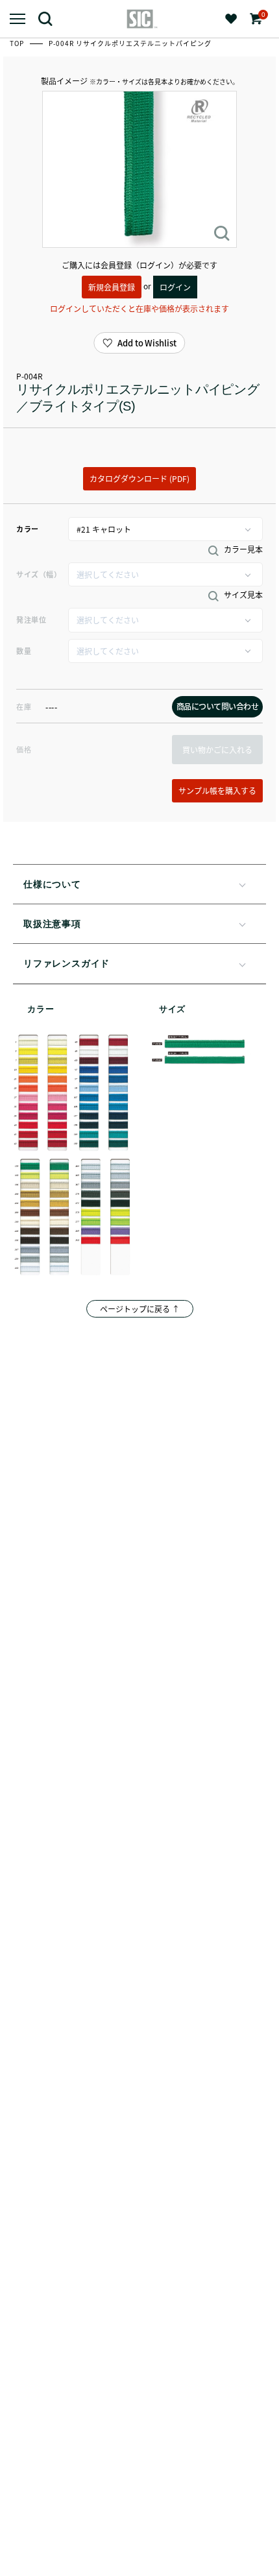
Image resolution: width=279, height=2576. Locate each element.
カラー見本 (242, 549)
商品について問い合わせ (218, 706)
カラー (28, 529)
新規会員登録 (112, 287)
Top (18, 43)
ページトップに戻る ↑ (140, 1309)
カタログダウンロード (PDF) (139, 478)
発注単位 (31, 620)
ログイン (175, 287)
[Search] (50, 18)
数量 (24, 651)
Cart (262, 15)
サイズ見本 (242, 595)
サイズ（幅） (39, 574)
